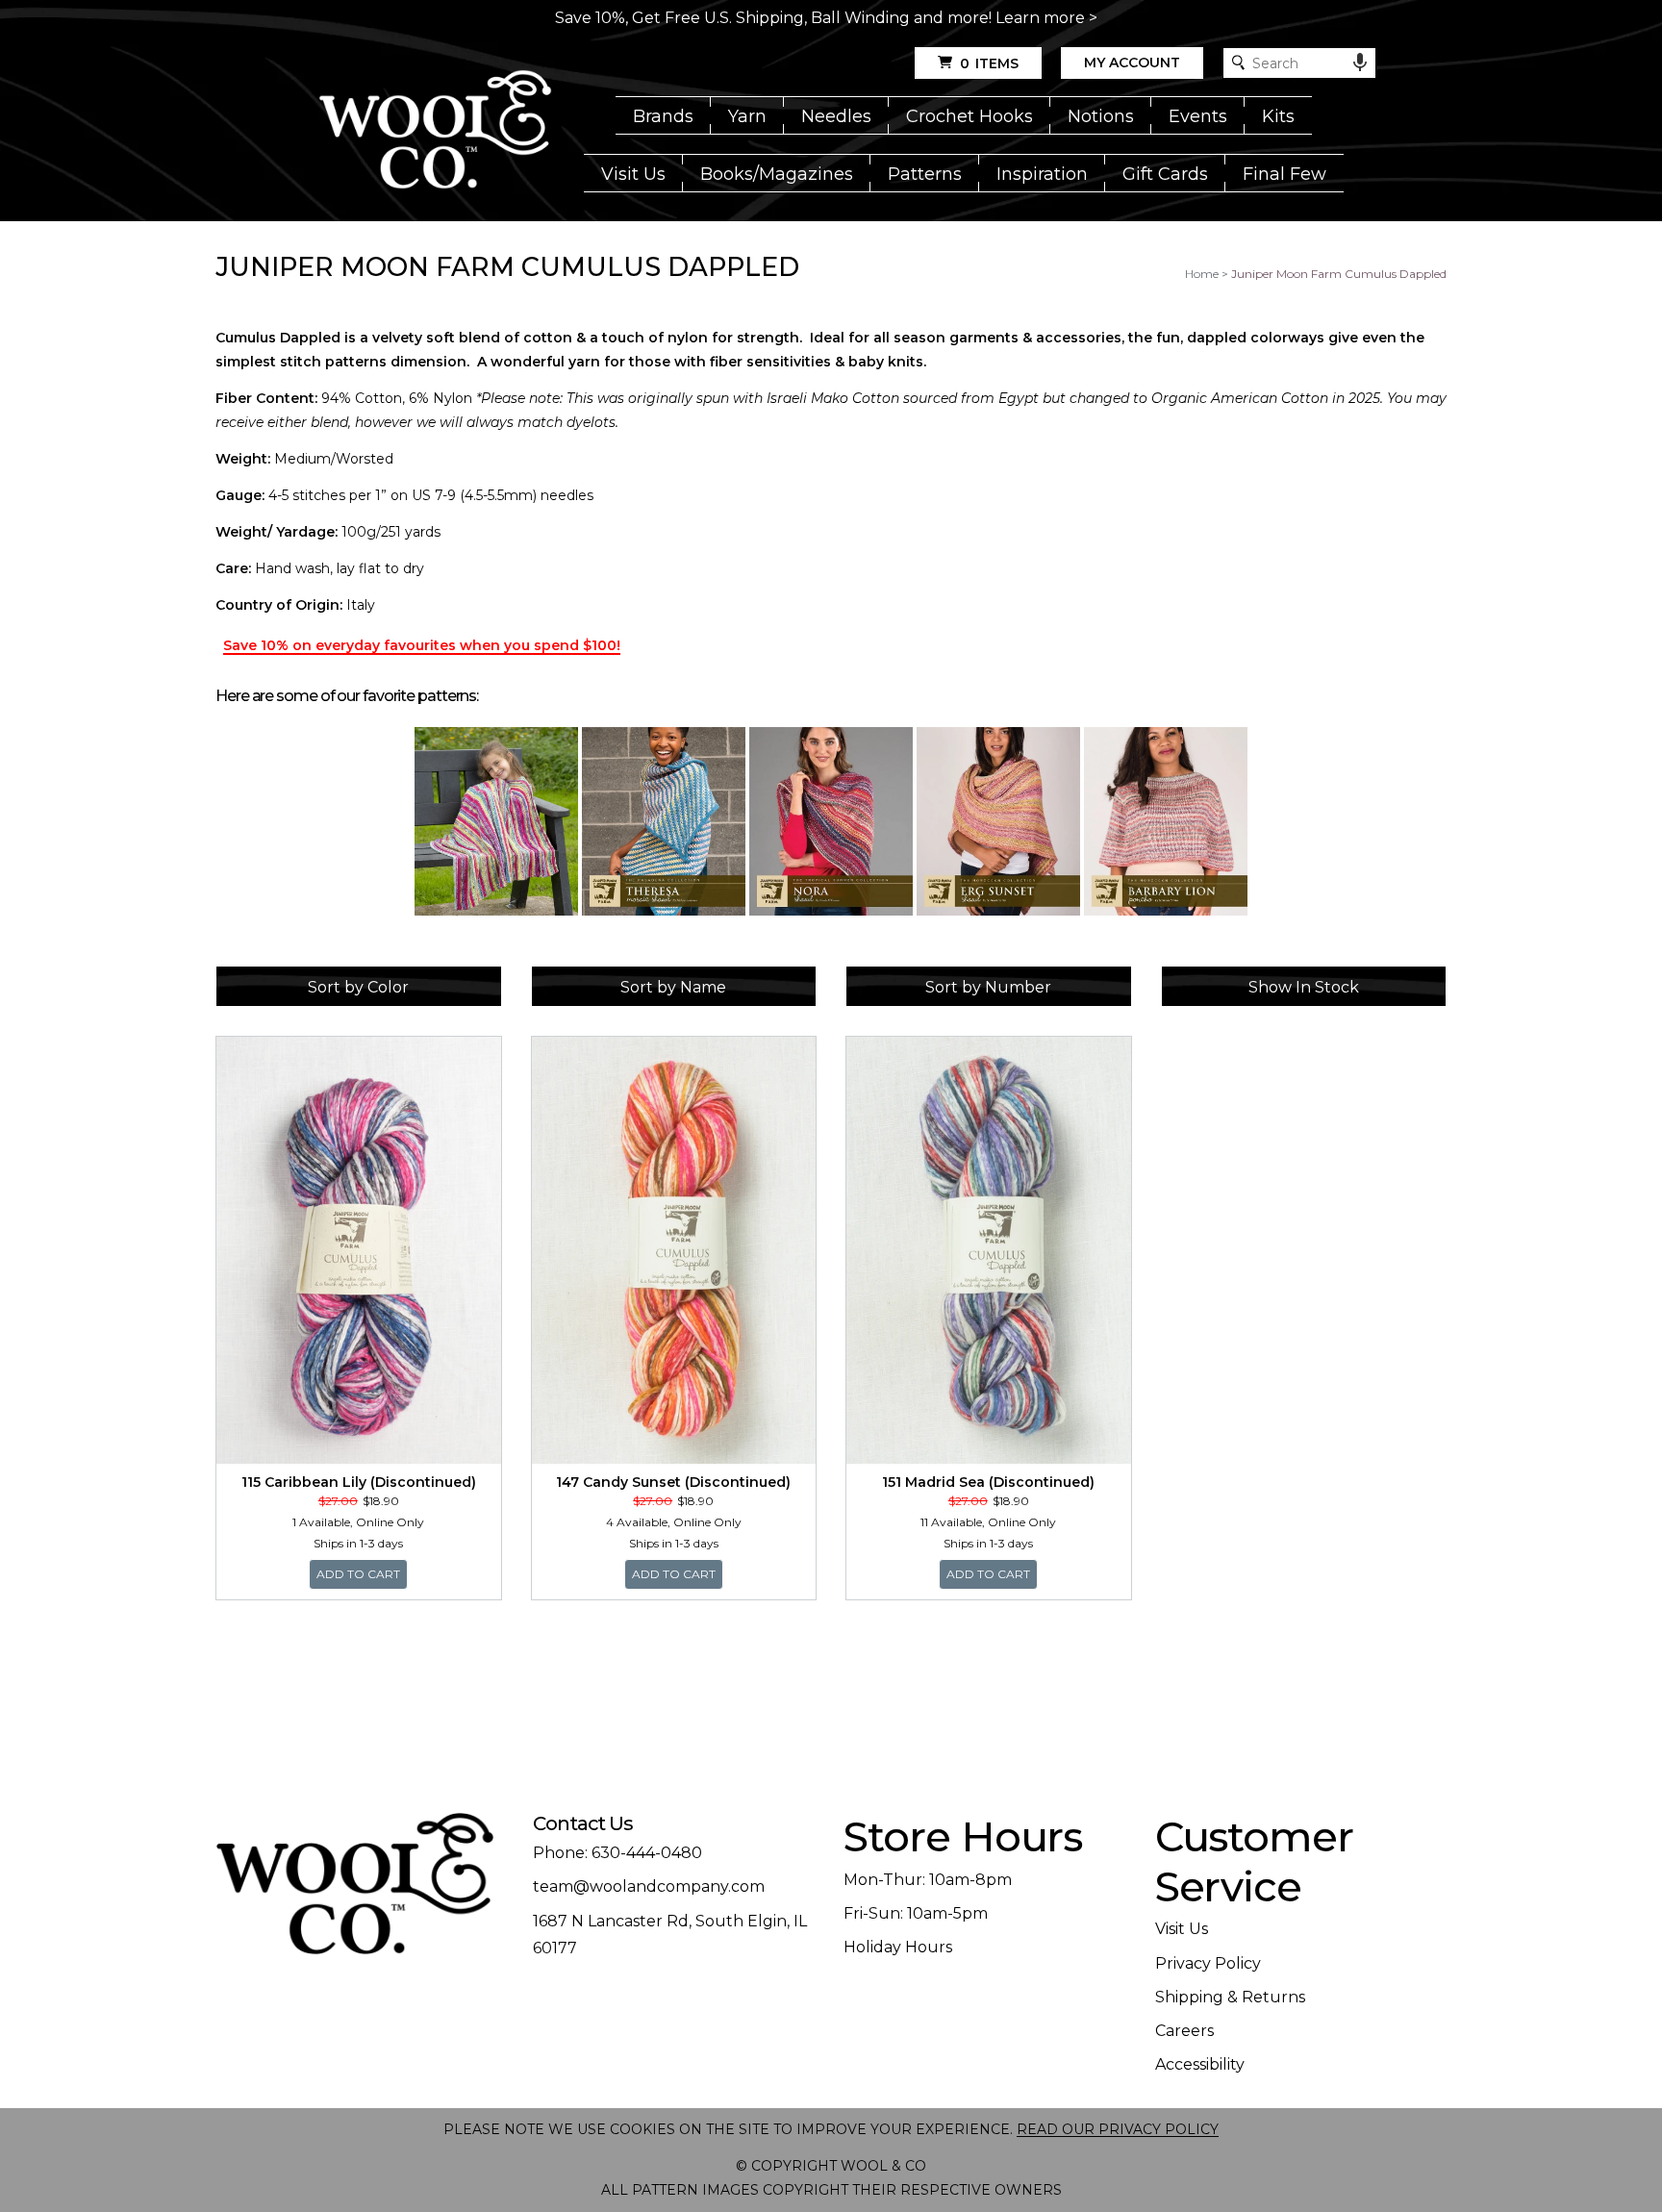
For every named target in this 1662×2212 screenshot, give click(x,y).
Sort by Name (673, 987)
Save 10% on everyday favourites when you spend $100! (422, 645)
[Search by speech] (1360, 63)
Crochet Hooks (969, 116)
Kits (1278, 116)
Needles (836, 116)
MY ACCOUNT (1132, 63)
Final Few (1284, 174)
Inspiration (1042, 174)
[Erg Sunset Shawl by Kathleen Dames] (998, 821)
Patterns (925, 174)
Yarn (747, 116)
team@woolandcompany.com (649, 1886)
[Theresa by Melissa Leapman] (664, 821)
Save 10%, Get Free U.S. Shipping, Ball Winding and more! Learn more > (826, 18)
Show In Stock (1304, 987)
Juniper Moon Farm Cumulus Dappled (1339, 274)
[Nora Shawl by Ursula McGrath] (831, 821)
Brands (663, 116)
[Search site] (1238, 63)
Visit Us (633, 174)
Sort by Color (358, 987)
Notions (1101, 116)
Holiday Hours (898, 1947)
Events (1198, 116)
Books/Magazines (777, 174)
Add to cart (362, 1574)
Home (1202, 274)
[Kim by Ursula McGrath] (496, 821)
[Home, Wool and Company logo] (435, 131)
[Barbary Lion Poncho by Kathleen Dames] (1166, 821)
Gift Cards (1165, 174)
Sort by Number (988, 987)
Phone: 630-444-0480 (617, 1853)
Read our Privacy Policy (1118, 2129)
